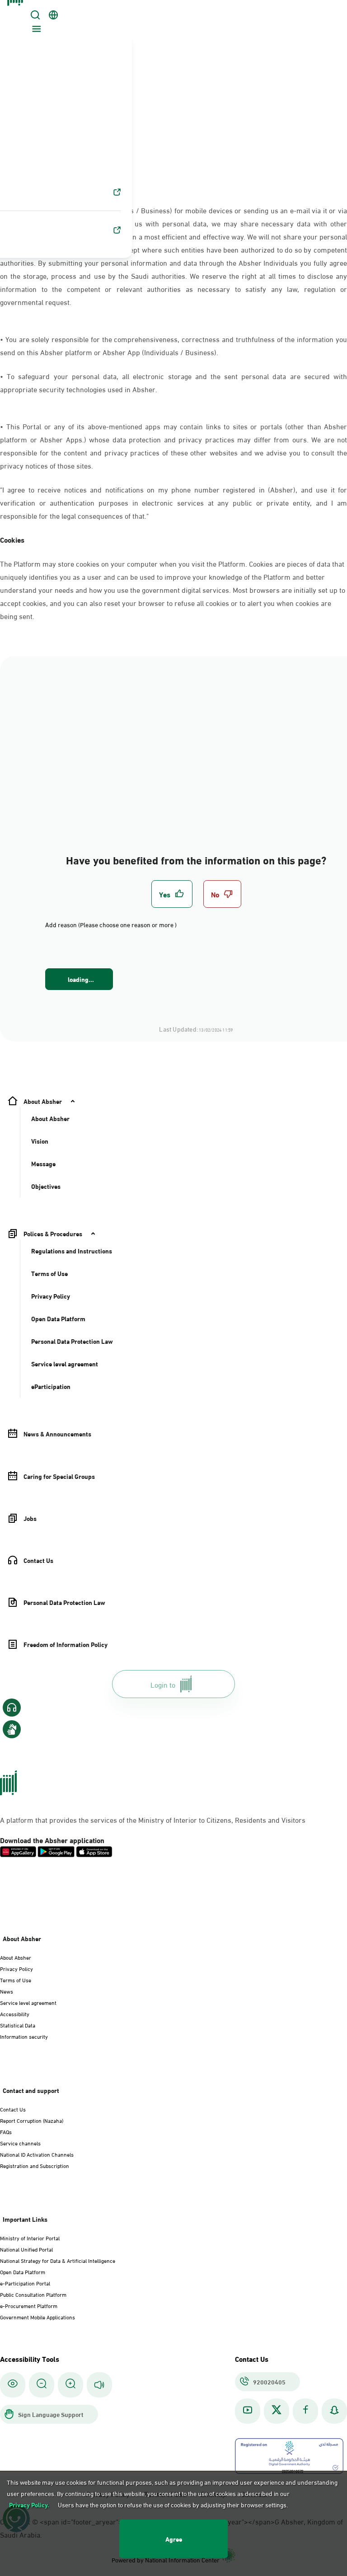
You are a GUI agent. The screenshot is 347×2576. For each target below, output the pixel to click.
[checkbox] (172, 894)
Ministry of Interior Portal (30, 2238)
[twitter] (277, 2411)
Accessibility (15, 2013)
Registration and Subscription (35, 2165)
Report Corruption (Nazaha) (32, 2120)
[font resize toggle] (42, 2385)
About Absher (16, 1957)
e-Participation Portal (25, 2283)
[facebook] (305, 2411)
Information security (24, 2036)
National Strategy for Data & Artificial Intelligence (58, 2260)
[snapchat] (334, 2411)
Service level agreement (28, 2002)
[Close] (17, 10)
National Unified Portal (26, 2249)
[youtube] (248, 2411)
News (7, 1991)
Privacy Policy (16, 1968)
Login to (163, 1684)
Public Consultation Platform (33, 2294)
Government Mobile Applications (38, 2317)
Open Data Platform (23, 2271)
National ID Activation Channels (37, 2154)
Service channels (20, 2143)
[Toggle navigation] (35, 30)
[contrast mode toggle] (13, 2385)
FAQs (6, 2131)
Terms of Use (16, 1980)
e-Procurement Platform (29, 2305)
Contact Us (13, 2109)
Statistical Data (18, 2025)
